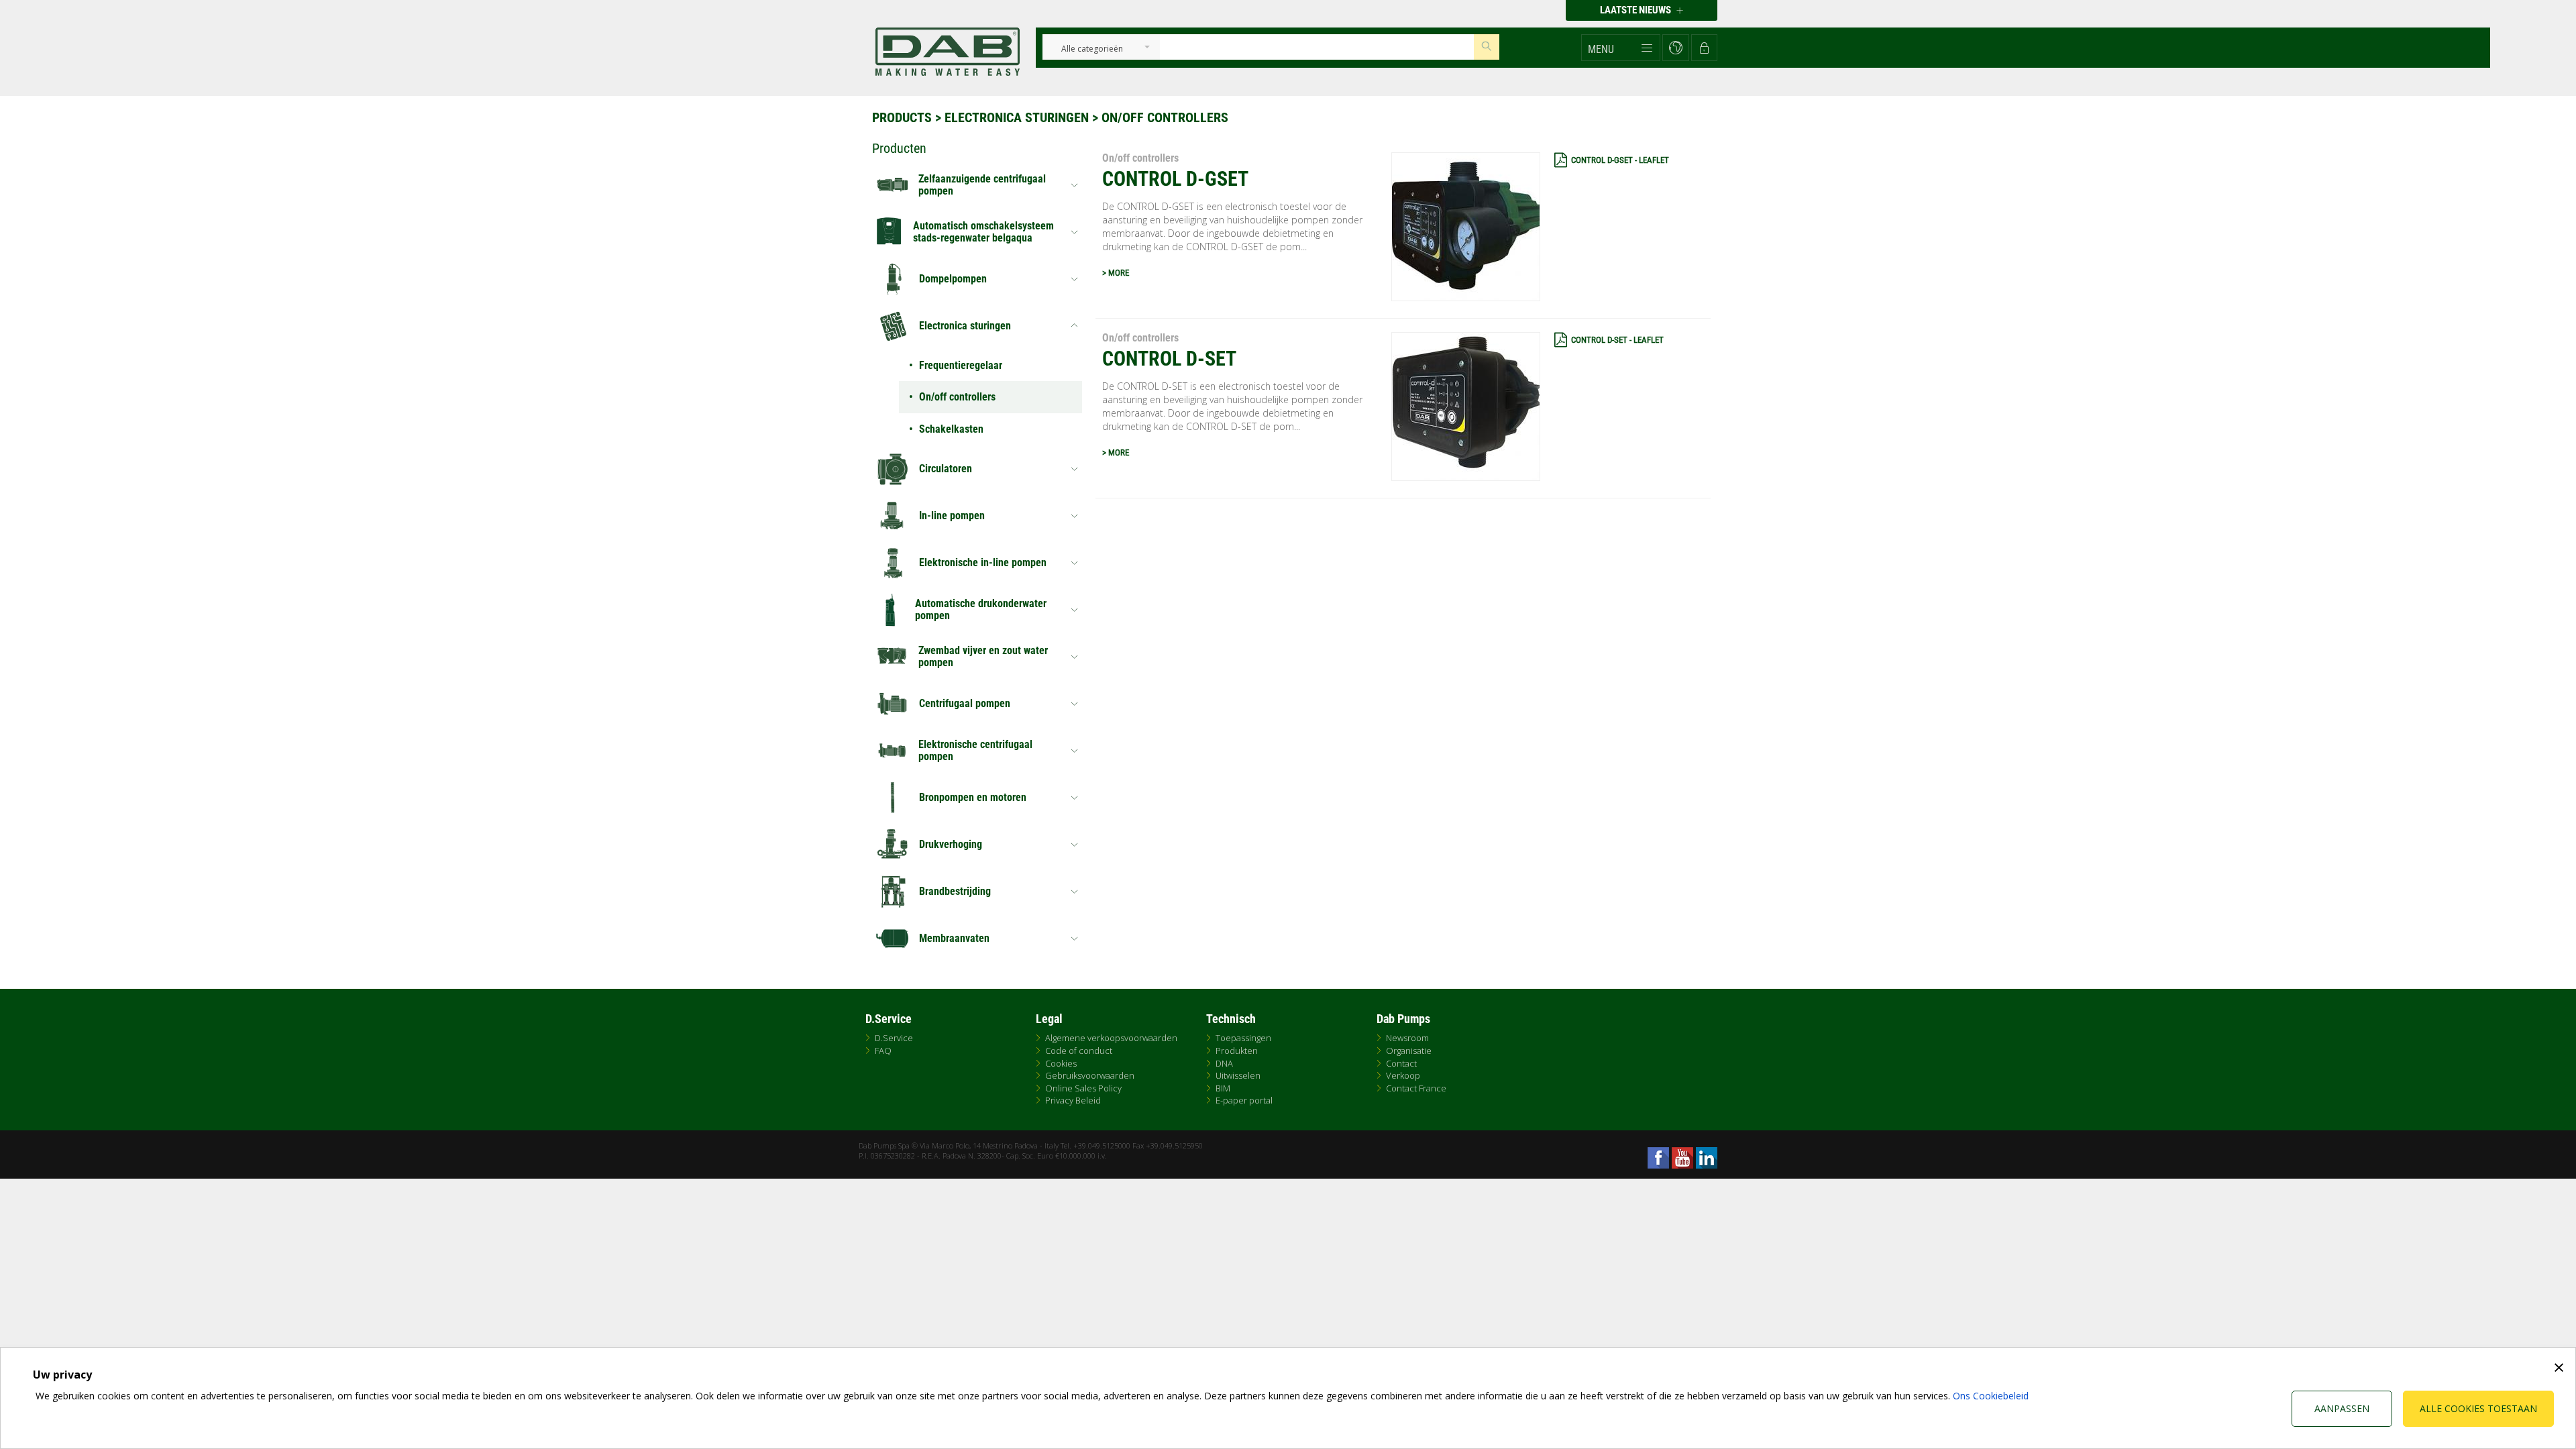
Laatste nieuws (1636, 10)
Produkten (1237, 1051)
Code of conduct (1079, 1051)
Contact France (1416, 1088)
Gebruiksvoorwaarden (1090, 1075)
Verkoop (1403, 1075)
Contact (1401, 1063)
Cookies (1061, 1063)
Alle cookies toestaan (2478, 1408)
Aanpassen (2342, 1408)
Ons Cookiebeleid (1991, 1396)
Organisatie (1409, 1051)
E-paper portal (1244, 1100)
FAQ (883, 1051)
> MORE (1116, 273)
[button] (1621, 48)
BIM (1223, 1088)
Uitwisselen (1238, 1075)
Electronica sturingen (1017, 117)
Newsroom (1407, 1038)
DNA (1224, 1063)
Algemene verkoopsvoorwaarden (1111, 1038)
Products (902, 117)
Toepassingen (1243, 1038)
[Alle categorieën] (1092, 49)
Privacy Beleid (1073, 1100)
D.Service (894, 1038)
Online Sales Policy (1083, 1088)
